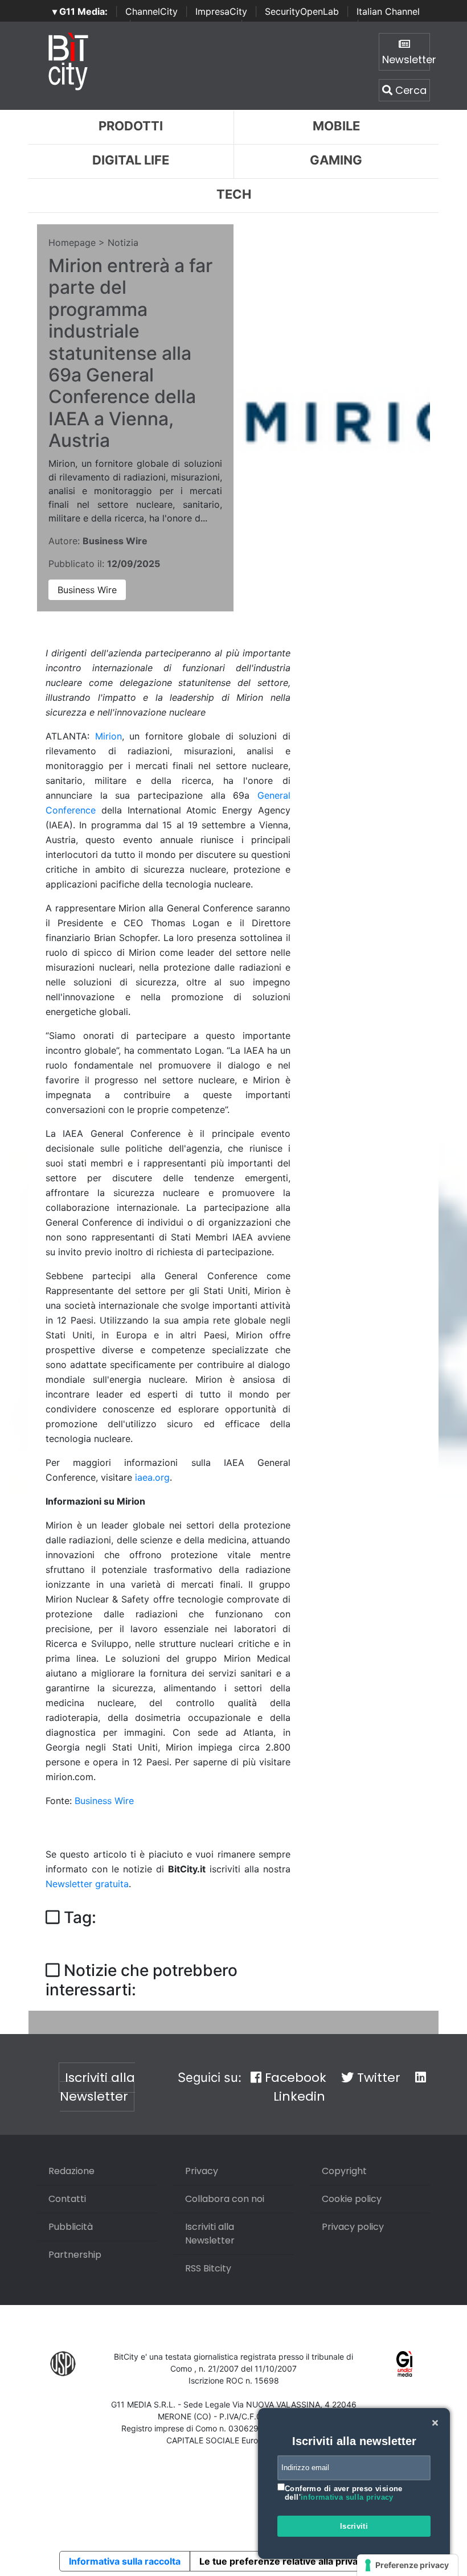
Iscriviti (354, 2526)
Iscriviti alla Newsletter (97, 2087)
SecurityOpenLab (302, 11)
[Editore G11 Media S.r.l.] (405, 2363)
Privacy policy (353, 2227)
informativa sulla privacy (347, 2497)
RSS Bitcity (208, 2268)
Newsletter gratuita (87, 1884)
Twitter (377, 2078)
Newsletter (406, 59)
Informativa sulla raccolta (125, 2561)
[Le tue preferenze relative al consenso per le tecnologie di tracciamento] (407, 2565)
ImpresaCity (221, 11)
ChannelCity (151, 11)
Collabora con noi (225, 2199)
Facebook (294, 2078)
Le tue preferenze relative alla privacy (284, 2561)
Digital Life (131, 160)
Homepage (72, 243)
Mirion (108, 736)
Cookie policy (352, 2199)
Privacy (202, 2171)
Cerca (409, 90)
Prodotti (131, 126)
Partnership (75, 2255)
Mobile (336, 126)
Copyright (344, 2171)
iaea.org (152, 1477)
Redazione (71, 2171)
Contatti (67, 2199)
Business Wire (87, 590)
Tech (234, 194)
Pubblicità (71, 2227)
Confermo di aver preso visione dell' (344, 2493)
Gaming (336, 160)
